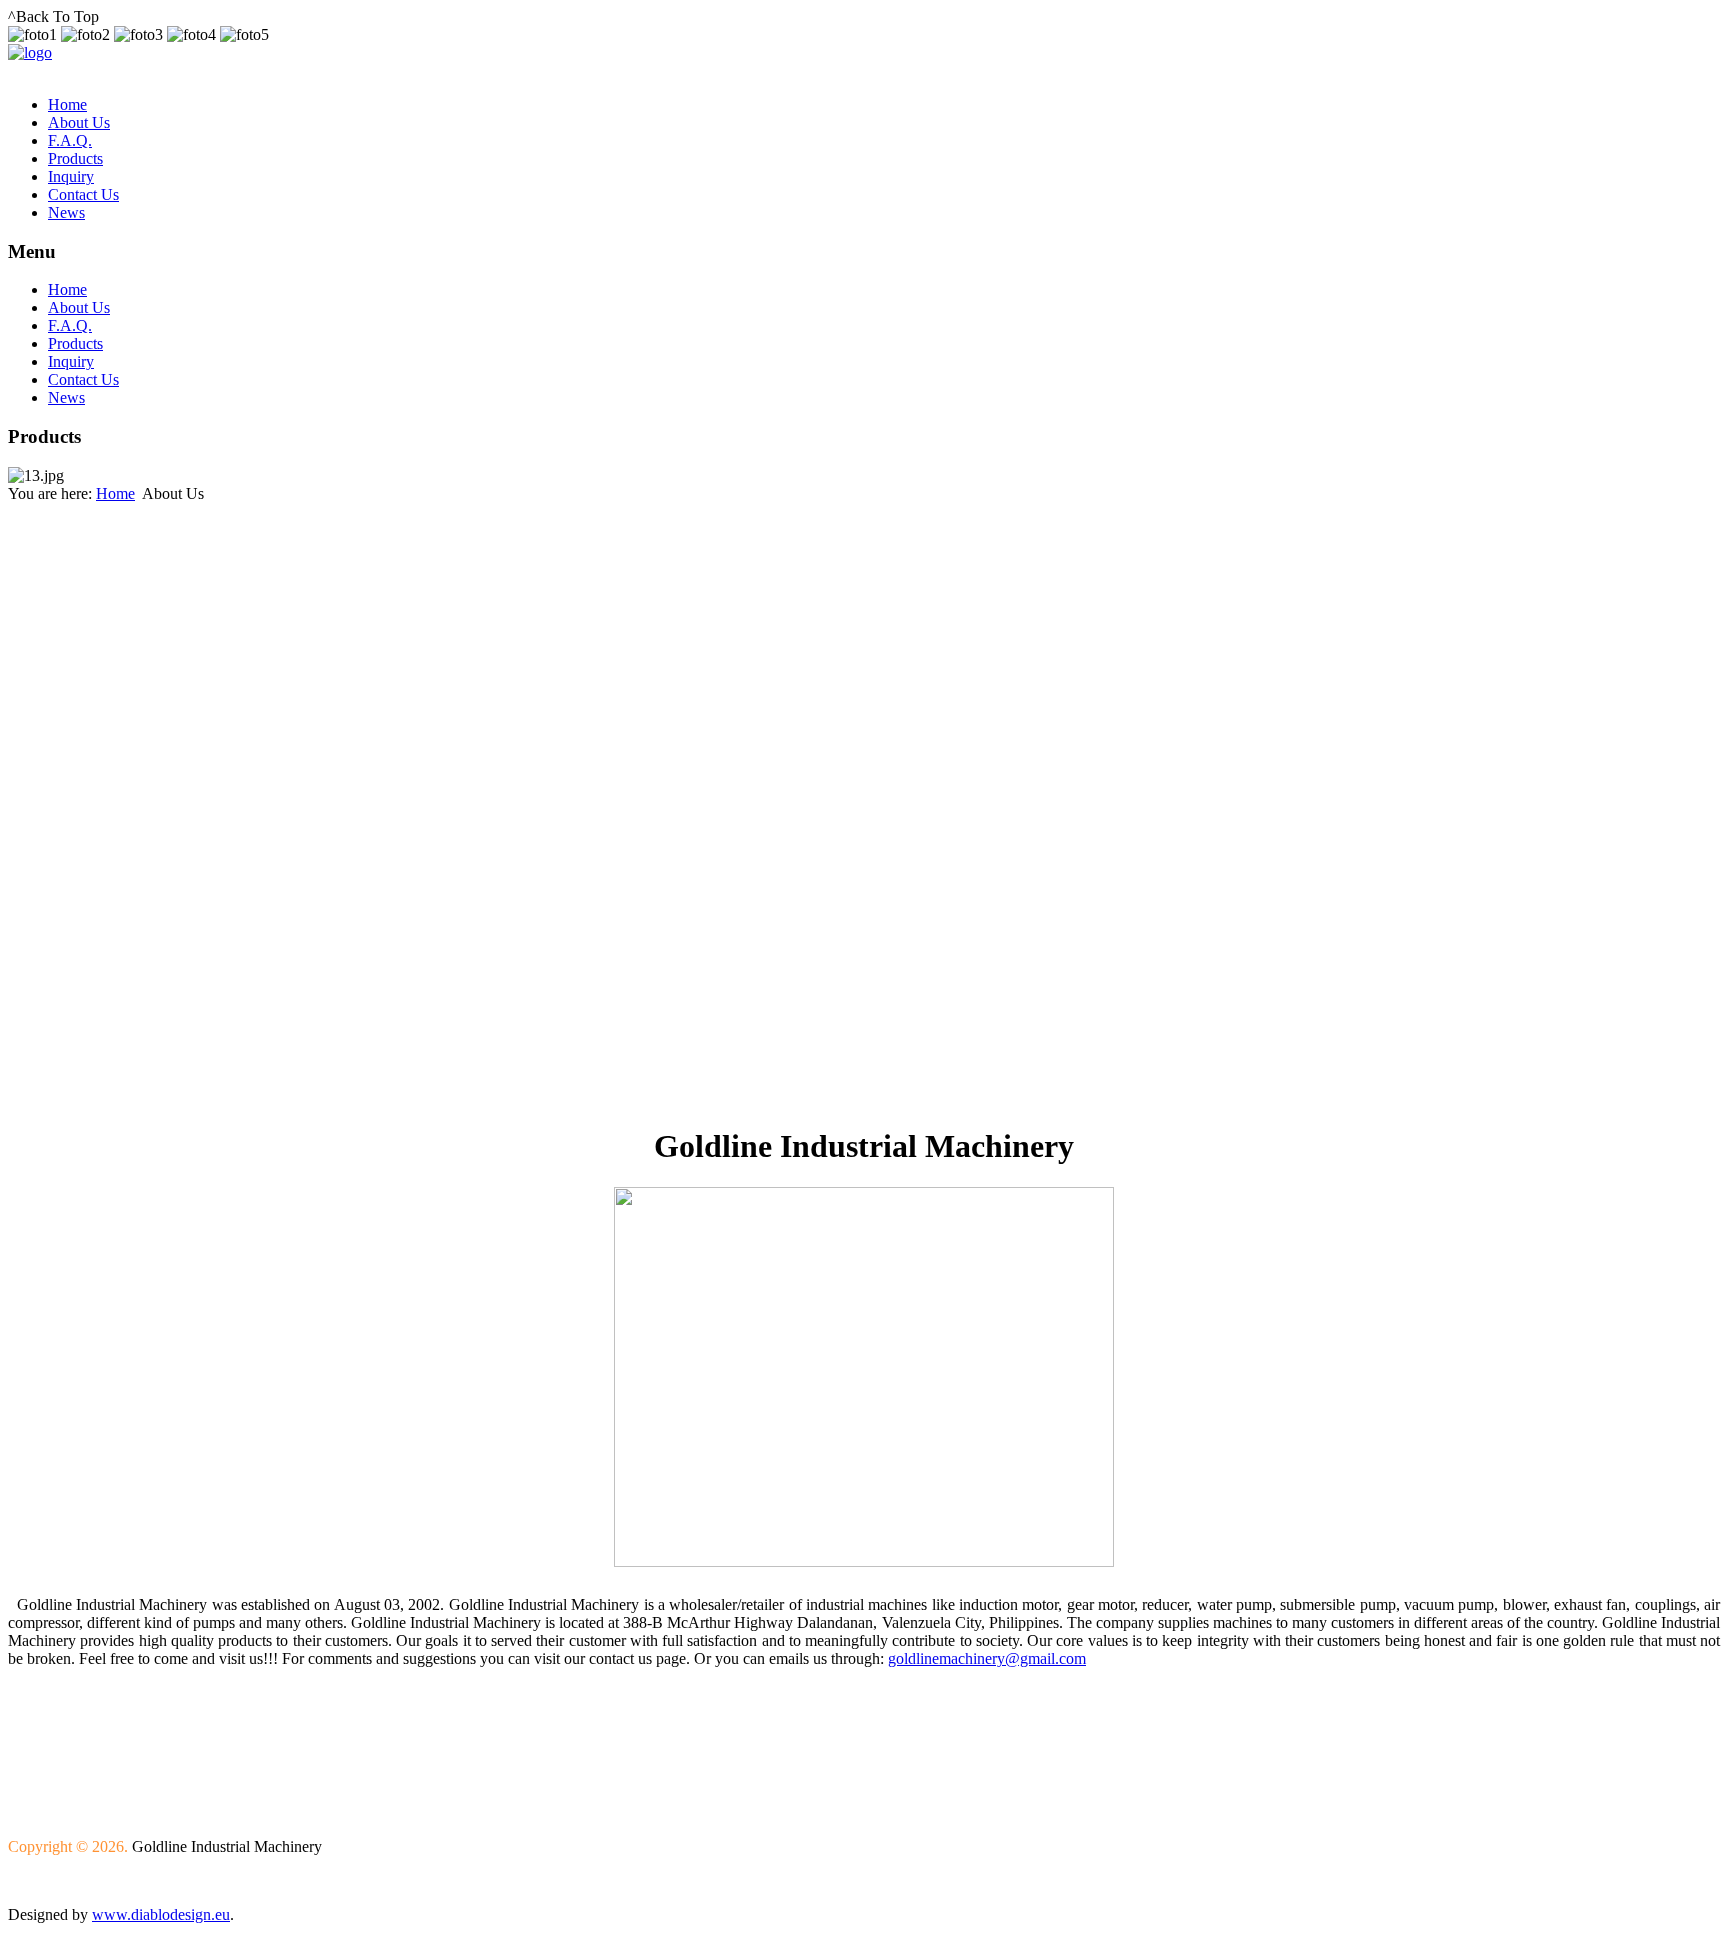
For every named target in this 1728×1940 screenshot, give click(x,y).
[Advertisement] (108, 803)
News (66, 212)
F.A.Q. (70, 140)
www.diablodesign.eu (161, 1914)
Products (75, 158)
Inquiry (71, 176)
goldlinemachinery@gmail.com (987, 1658)
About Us (79, 122)
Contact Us (83, 194)
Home (67, 104)
